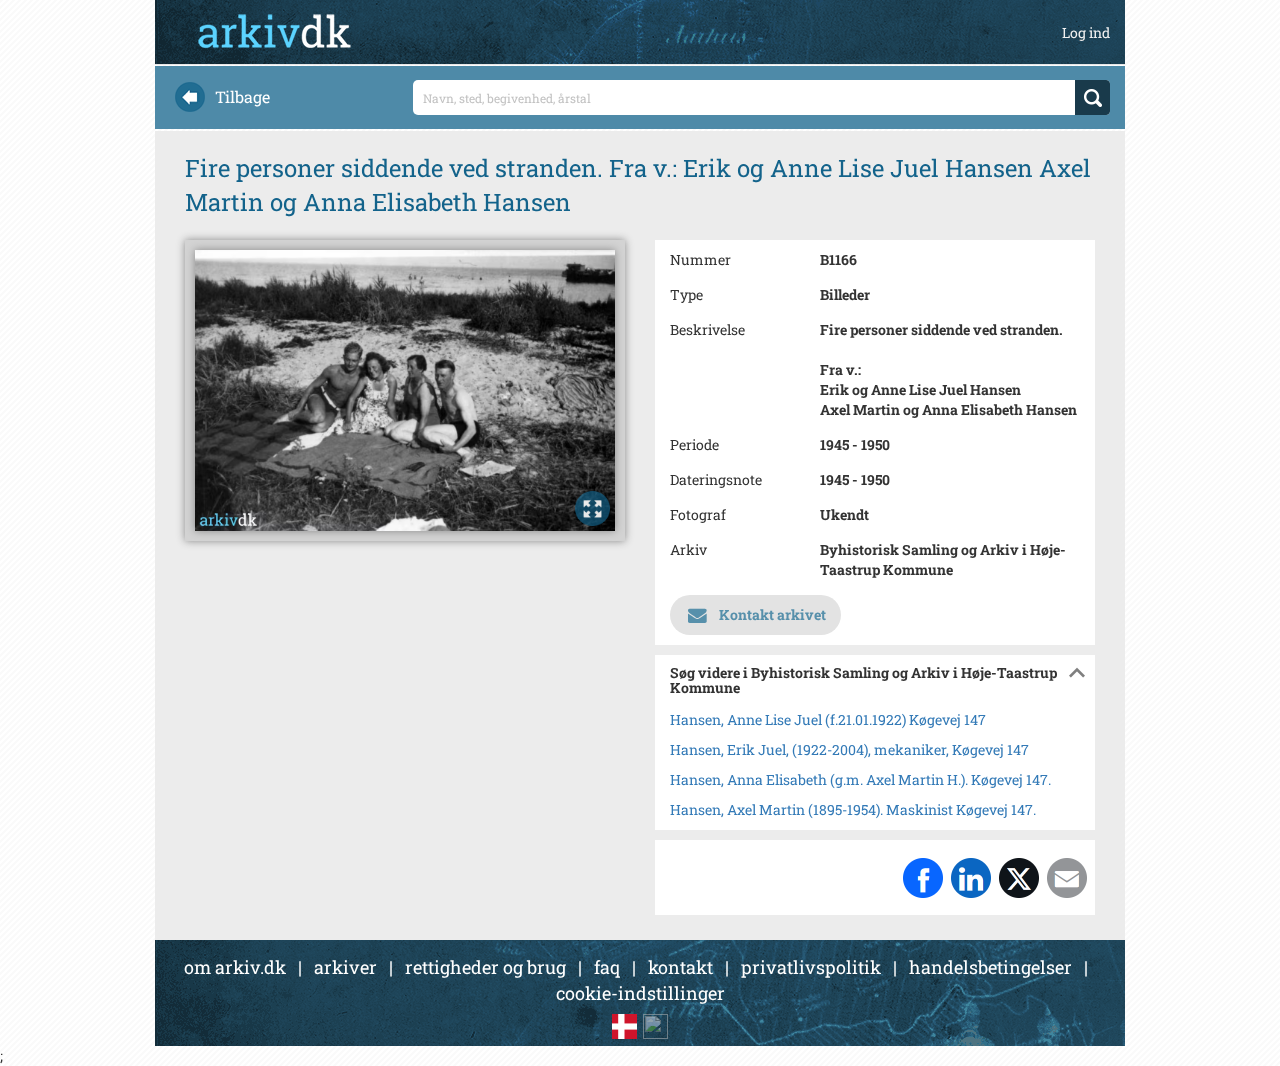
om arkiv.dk (235, 967)
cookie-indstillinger (640, 993)
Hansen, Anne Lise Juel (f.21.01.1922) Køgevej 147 (828, 719)
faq (607, 967)
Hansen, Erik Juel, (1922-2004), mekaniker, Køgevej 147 (849, 749)
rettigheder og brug (485, 967)
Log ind (1086, 32)
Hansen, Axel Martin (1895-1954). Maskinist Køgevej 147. (853, 809)
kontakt (680, 967)
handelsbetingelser (990, 967)
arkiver (345, 967)
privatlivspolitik (811, 967)
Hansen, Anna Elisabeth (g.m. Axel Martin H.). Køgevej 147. (860, 779)
